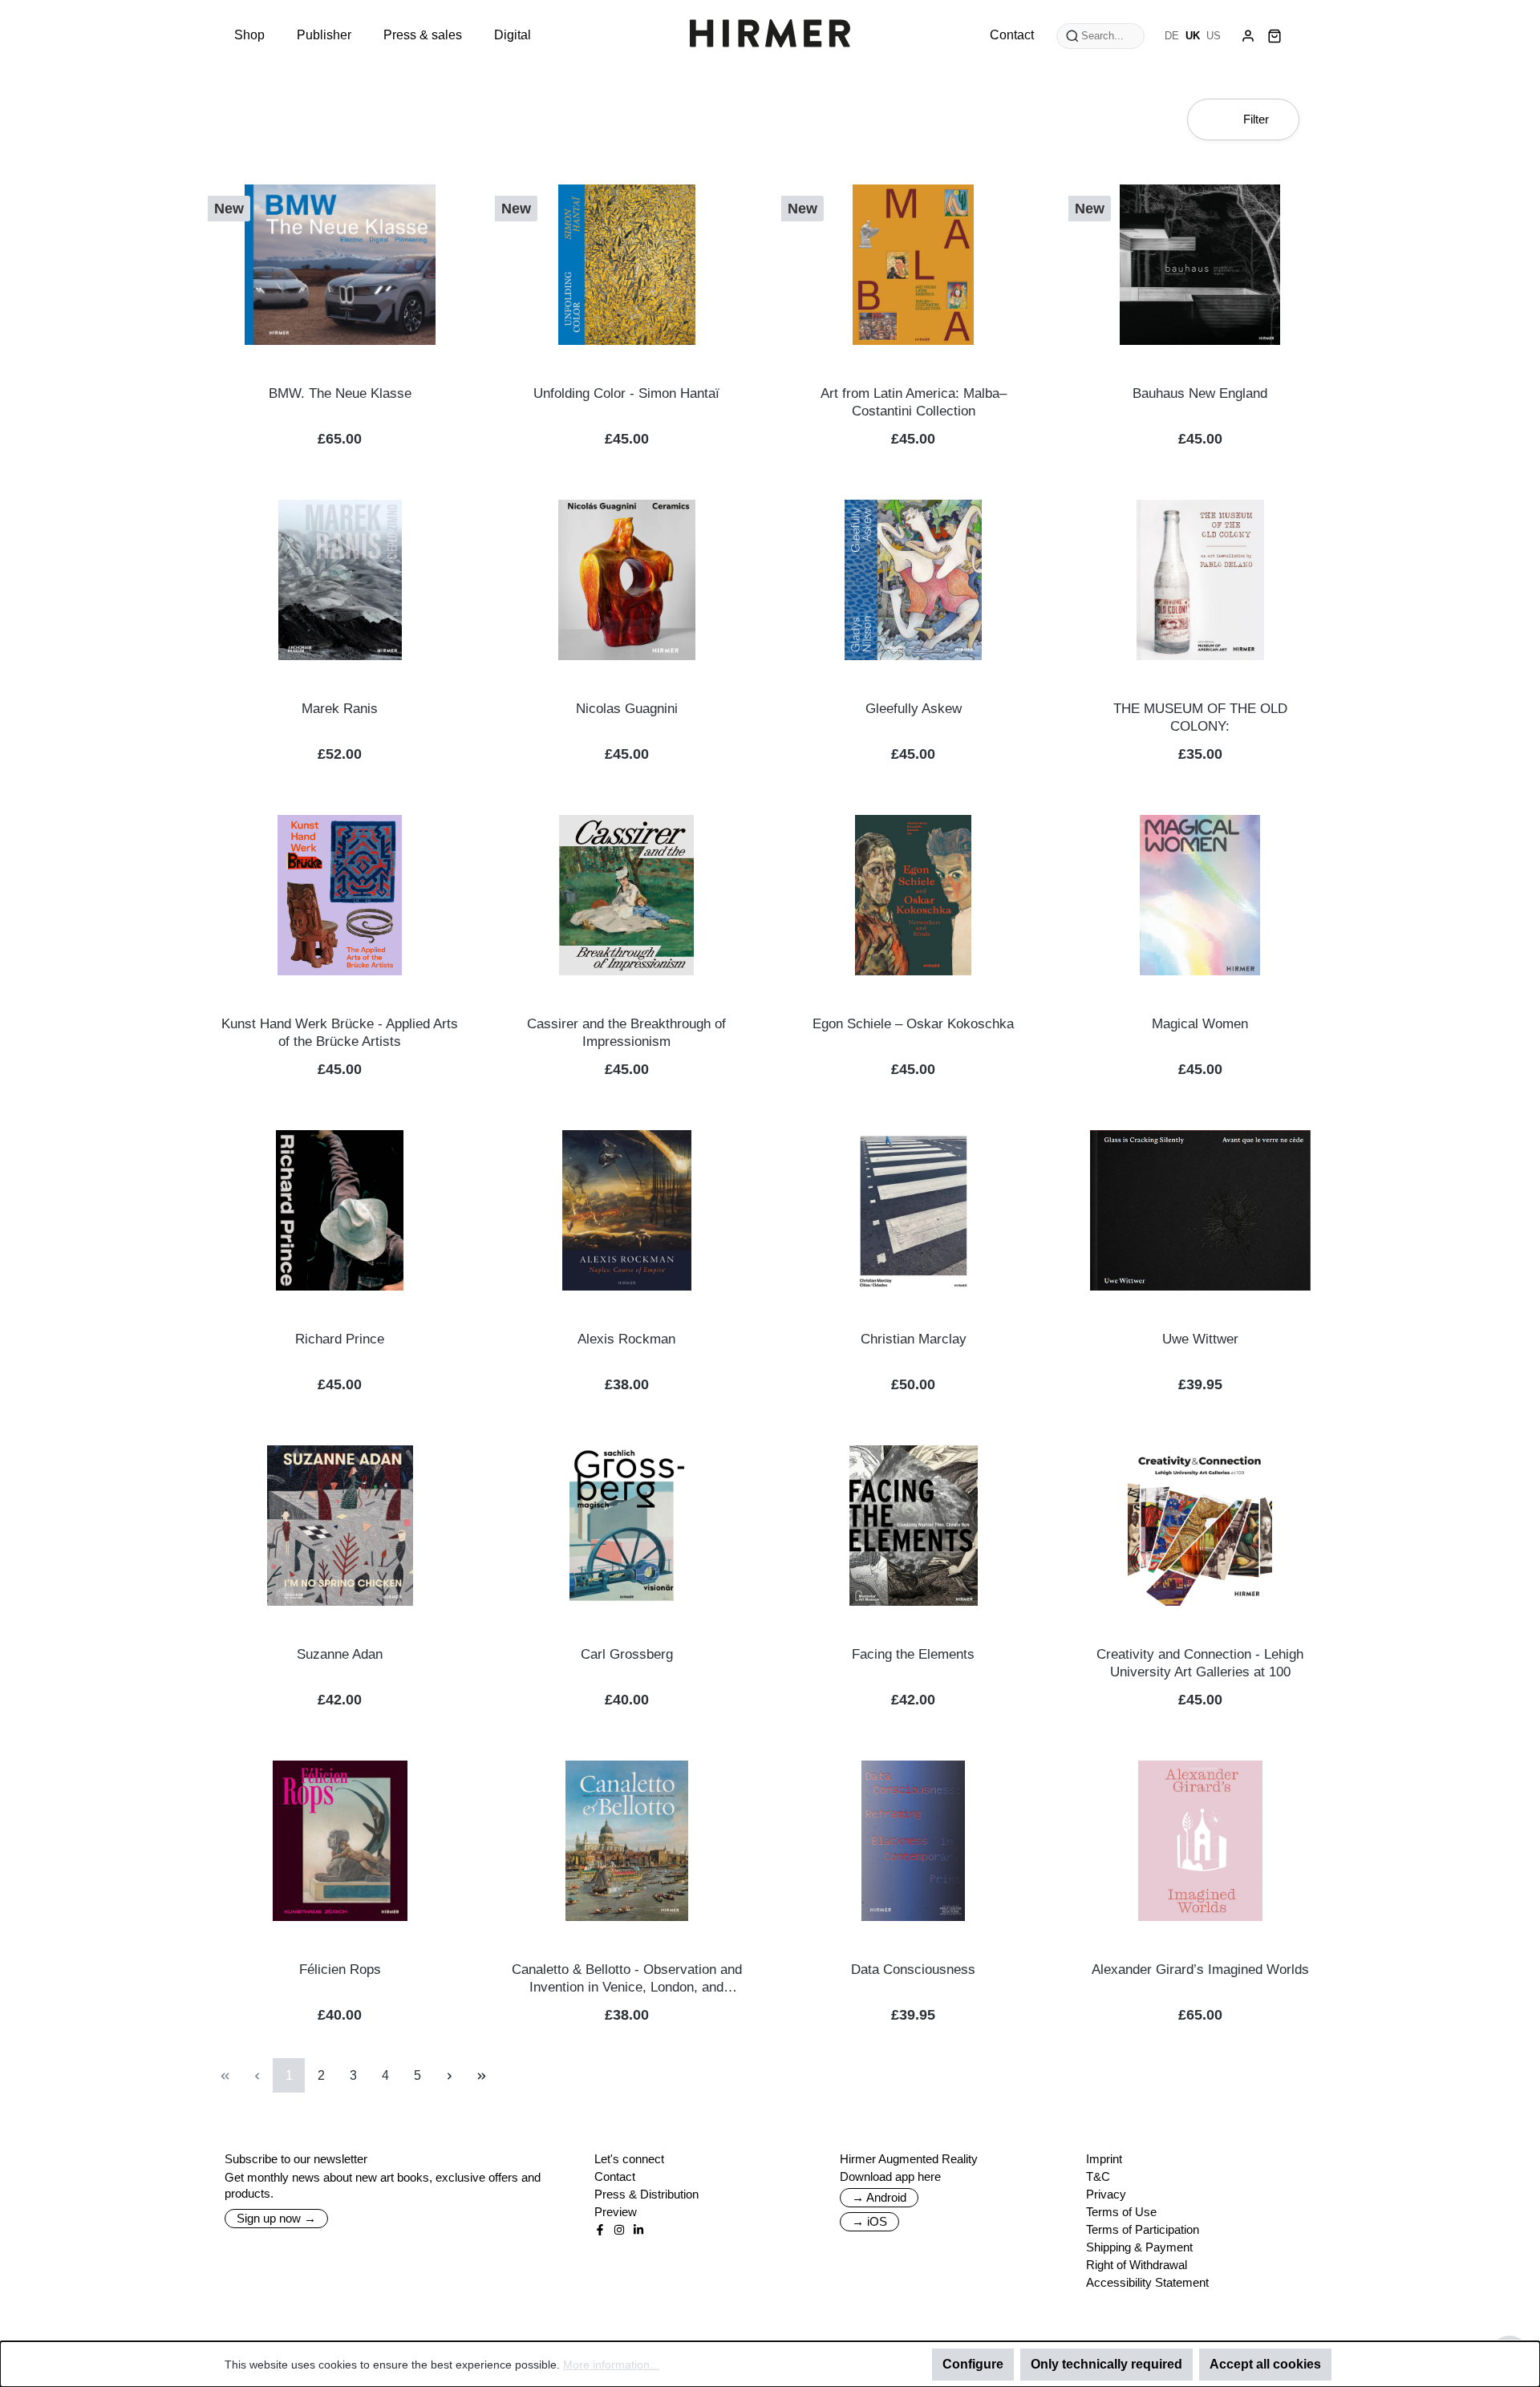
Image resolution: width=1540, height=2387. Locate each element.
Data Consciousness (913, 1970)
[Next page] (449, 2075)
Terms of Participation (1143, 2229)
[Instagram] (619, 2230)
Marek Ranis (340, 709)
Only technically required (1106, 2364)
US (1214, 36)
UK (1193, 36)
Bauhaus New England (1200, 393)
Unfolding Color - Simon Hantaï (626, 393)
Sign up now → (276, 2218)
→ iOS (869, 2221)
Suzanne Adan (340, 1654)
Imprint (1104, 2159)
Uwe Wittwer (1200, 1339)
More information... (611, 2365)
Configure (973, 2364)
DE (1172, 36)
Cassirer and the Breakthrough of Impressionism (626, 1033)
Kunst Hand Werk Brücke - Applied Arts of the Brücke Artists (340, 1033)
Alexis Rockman (626, 1339)
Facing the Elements (913, 1654)
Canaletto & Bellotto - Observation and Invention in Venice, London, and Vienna (627, 1979)
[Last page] (481, 2075)
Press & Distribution (646, 2194)
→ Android (879, 2197)
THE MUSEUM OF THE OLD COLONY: (1200, 717)
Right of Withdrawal (1137, 2265)
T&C (1098, 2176)
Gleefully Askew (914, 709)
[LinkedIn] (638, 2230)
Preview (616, 2212)
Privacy (1106, 2194)
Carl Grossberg (627, 1654)
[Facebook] (600, 2230)
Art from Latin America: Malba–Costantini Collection (914, 402)
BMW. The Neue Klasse (340, 393)
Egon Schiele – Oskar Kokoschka (913, 1024)
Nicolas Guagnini (627, 709)
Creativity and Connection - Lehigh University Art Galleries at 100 (1200, 1663)
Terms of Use (1121, 2212)
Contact (615, 2176)
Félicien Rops (340, 1970)
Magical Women (1200, 1024)
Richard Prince (340, 1339)
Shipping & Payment (1139, 2247)
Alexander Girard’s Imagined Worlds (1200, 1970)
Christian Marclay (914, 1339)
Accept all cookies (1265, 2364)
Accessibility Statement (1147, 2282)
